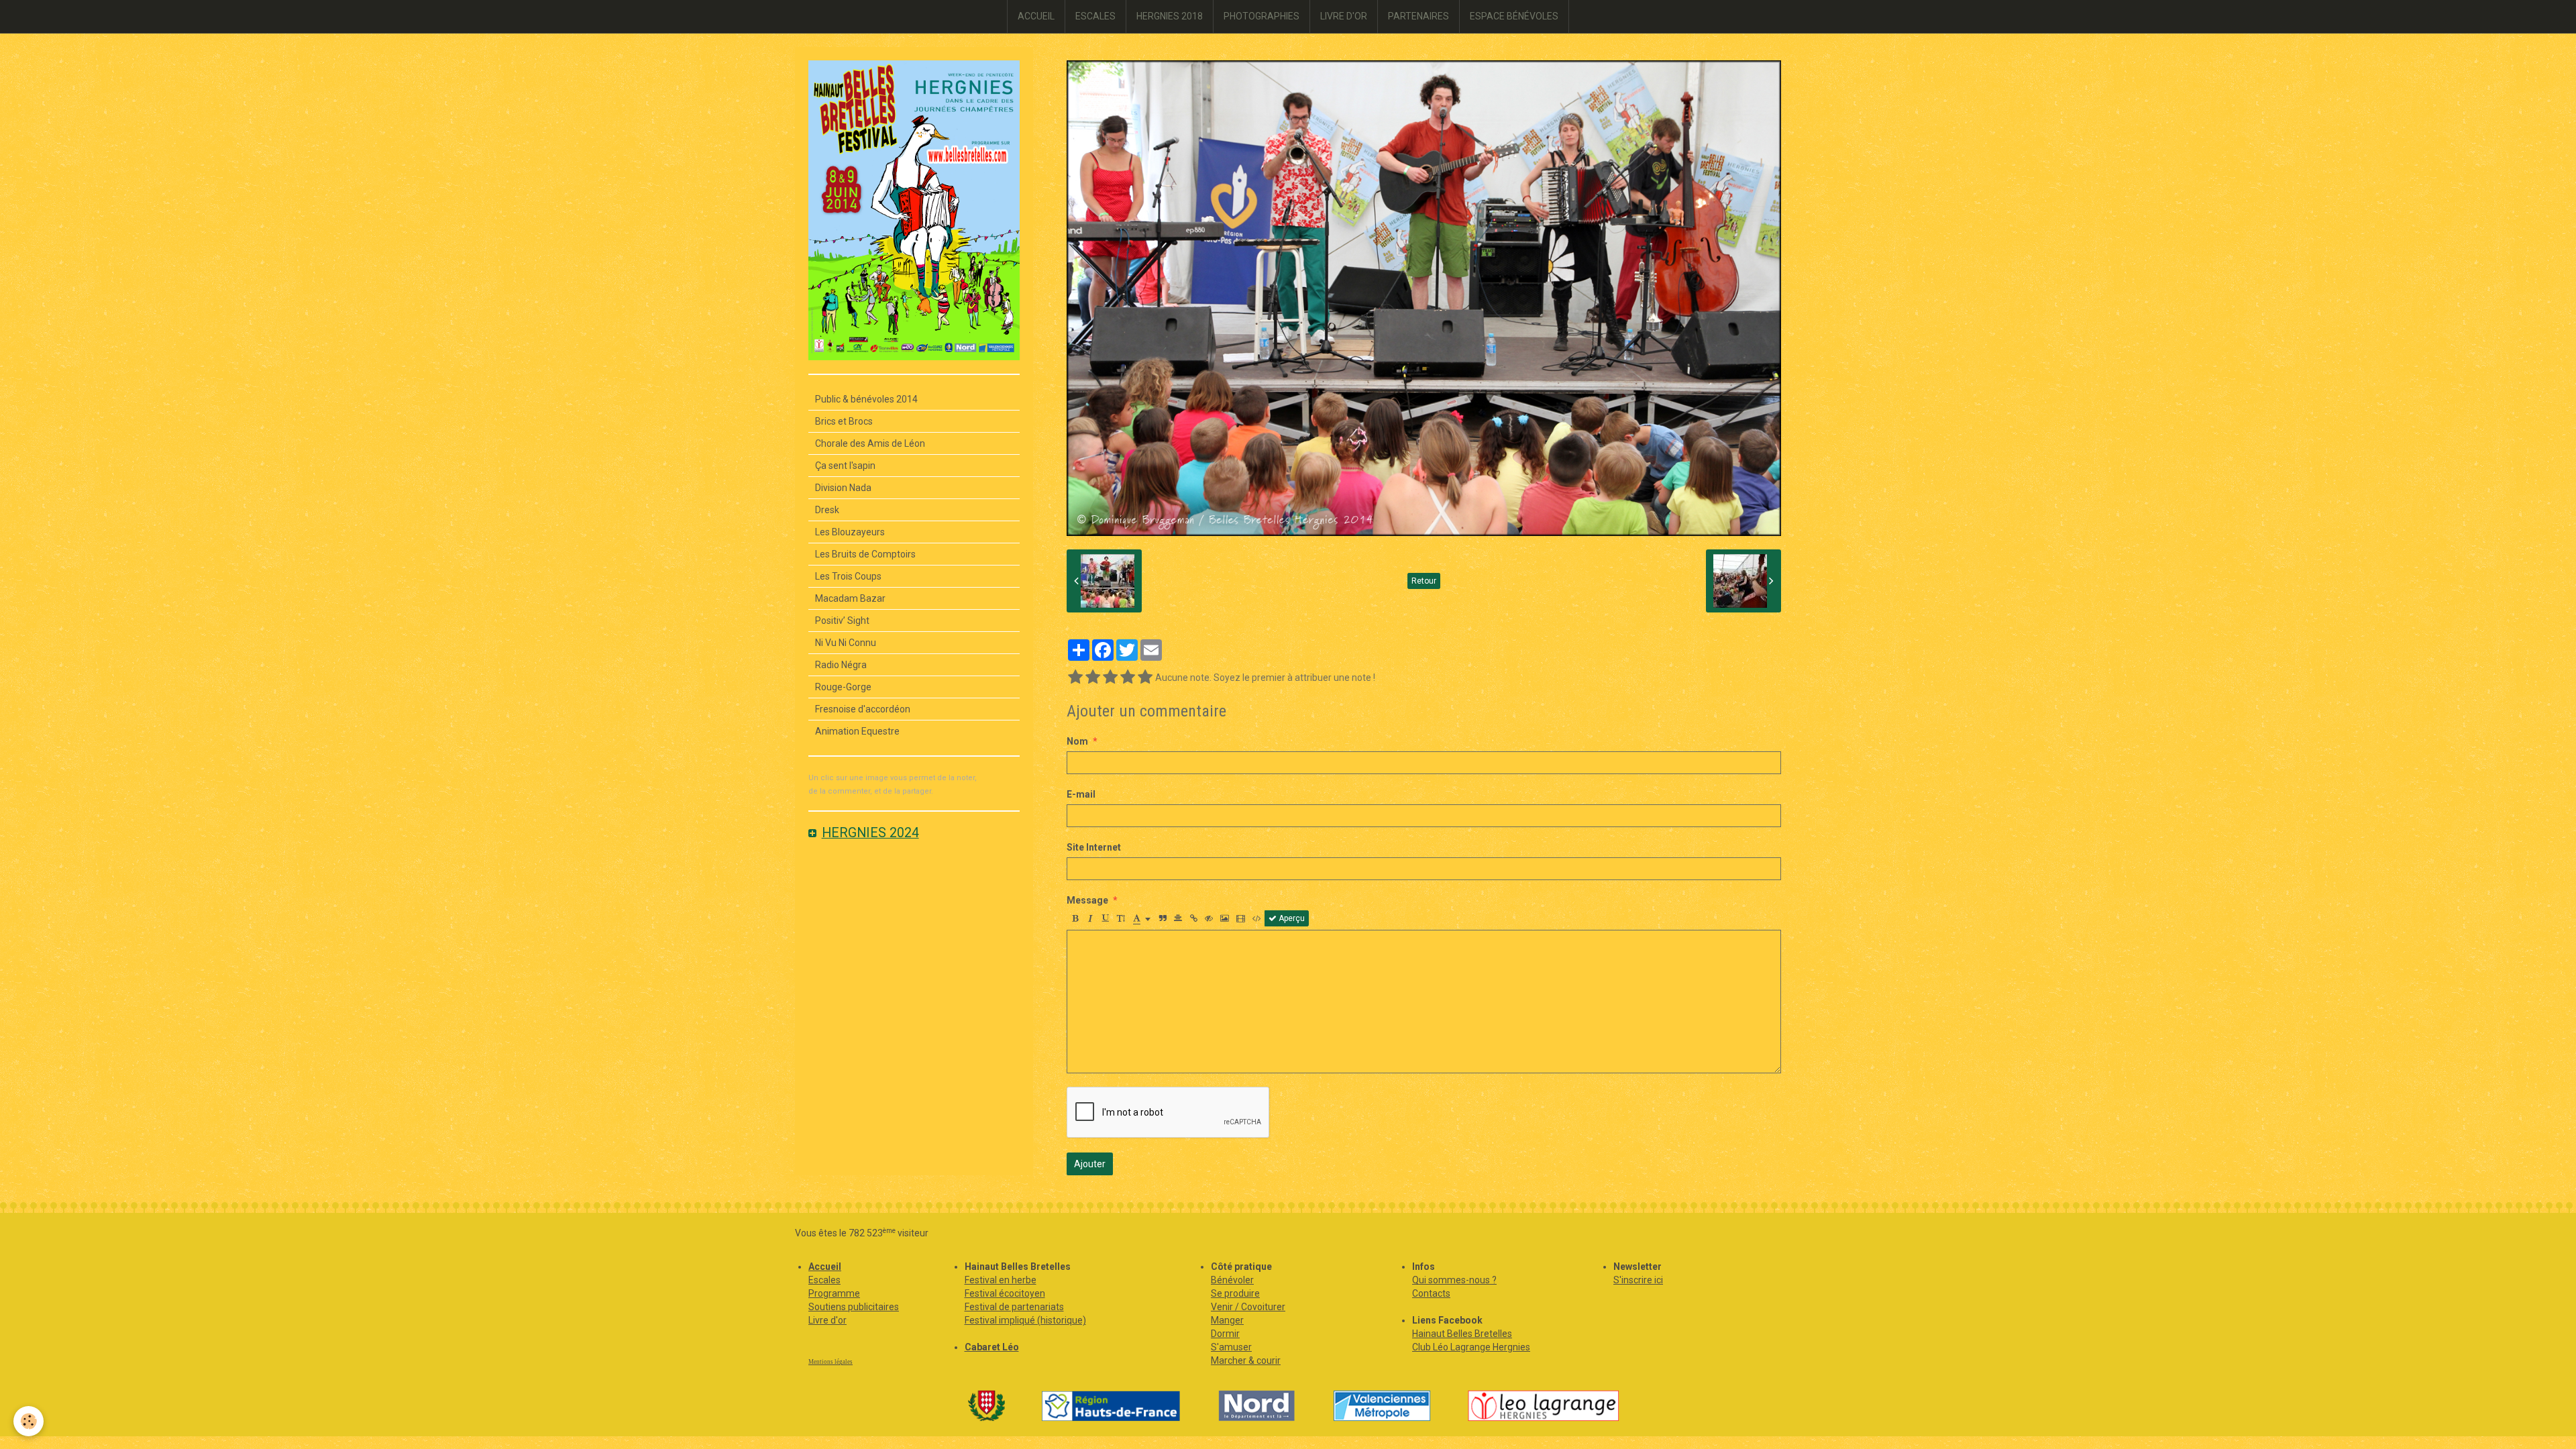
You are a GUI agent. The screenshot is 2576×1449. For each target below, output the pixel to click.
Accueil (825, 1267)
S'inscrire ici (1638, 1280)
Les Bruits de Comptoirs (865, 554)
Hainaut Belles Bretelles (1462, 1334)
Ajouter (1090, 1164)
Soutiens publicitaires (854, 1307)
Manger (1227, 1320)
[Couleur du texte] (1142, 918)
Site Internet (1094, 847)
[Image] (1225, 918)
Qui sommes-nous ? (1454, 1280)
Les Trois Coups (848, 576)
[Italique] (1090, 918)
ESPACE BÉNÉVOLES (1514, 16)
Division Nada (843, 488)
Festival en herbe (1001, 1280)
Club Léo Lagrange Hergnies (1471, 1347)
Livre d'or (827, 1320)
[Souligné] (1106, 918)
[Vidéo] (1241, 918)
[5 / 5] (1145, 678)
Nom (1077, 741)
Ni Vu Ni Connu (846, 643)
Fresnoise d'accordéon (863, 709)
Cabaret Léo (992, 1347)
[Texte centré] (1178, 918)
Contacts (1431, 1293)
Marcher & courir (1246, 1360)
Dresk (827, 510)
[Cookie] (29, 1421)
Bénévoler (1232, 1280)
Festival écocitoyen (1005, 1293)
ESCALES (1095, 16)
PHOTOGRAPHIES (1262, 16)
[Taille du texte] (1121, 918)
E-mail (1081, 794)
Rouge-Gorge (843, 687)
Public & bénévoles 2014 (866, 399)
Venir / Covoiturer (1248, 1307)
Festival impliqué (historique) (1025, 1320)
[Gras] (1075, 918)
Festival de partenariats (1014, 1307)
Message (1087, 900)
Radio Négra (841, 665)
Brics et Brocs (844, 421)
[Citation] (1163, 918)
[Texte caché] (1209, 918)
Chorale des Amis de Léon (870, 443)
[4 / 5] (1128, 678)
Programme (834, 1293)
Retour (1424, 581)
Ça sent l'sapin (845, 466)
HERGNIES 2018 (1170, 16)
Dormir (1225, 1334)
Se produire (1235, 1293)
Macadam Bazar (850, 598)
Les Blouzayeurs (850, 532)
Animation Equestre (857, 731)
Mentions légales (830, 1362)
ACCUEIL (1036, 16)
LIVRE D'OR (1344, 16)
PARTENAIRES (1418, 16)
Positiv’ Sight (842, 621)
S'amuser (1231, 1347)
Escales (824, 1280)
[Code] (1257, 918)
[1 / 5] (1075, 678)
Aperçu (1291, 918)
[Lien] (1193, 918)
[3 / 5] (1110, 678)
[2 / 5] (1093, 678)
